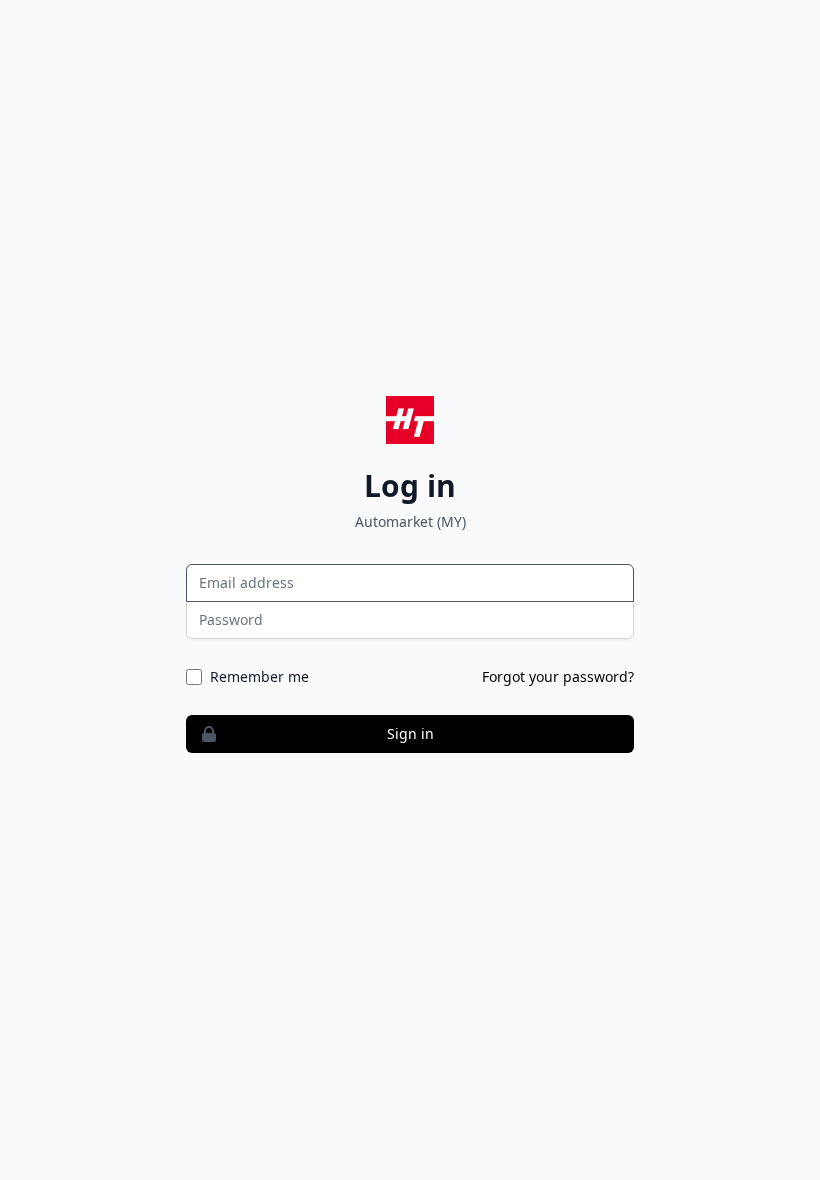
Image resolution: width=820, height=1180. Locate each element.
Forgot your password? (558, 676)
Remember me (259, 676)
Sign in (410, 733)
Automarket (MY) (410, 521)
